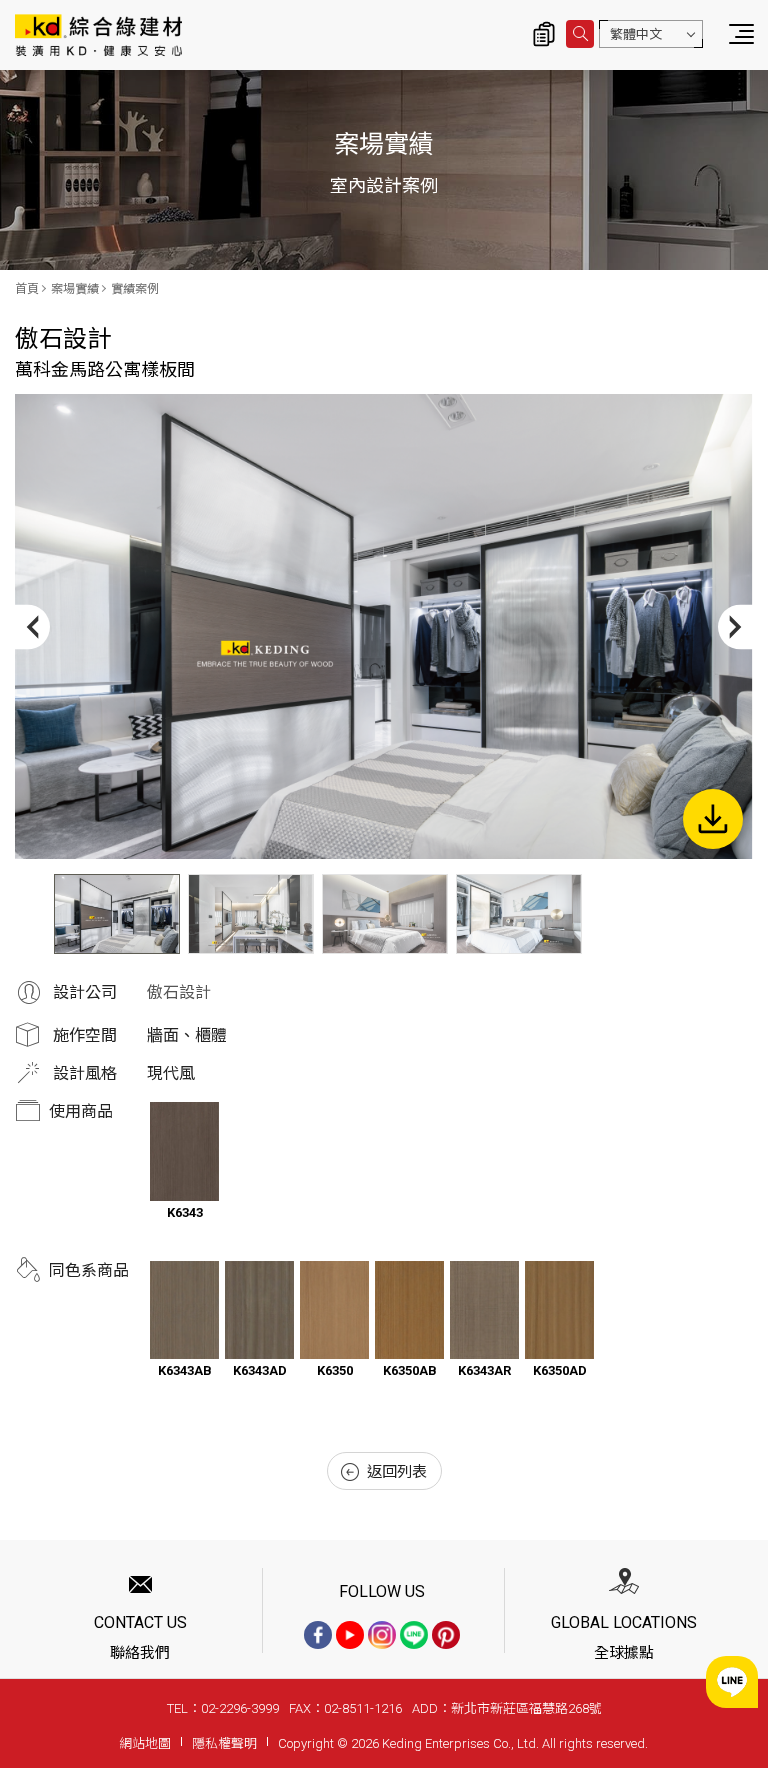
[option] (384, 626)
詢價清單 (544, 34)
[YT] (350, 1635)
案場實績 (75, 289)
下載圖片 (713, 819)
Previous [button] (32, 626)
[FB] (318, 1635)
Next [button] (735, 626)
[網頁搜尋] (580, 34)
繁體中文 (636, 34)
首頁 (27, 289)
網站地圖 (145, 1743)
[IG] (382, 1635)
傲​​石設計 (179, 992)
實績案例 (135, 289)
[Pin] (446, 1635)
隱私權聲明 (224, 1743)
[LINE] (414, 1635)
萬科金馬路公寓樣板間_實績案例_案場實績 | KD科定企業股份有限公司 (98, 35)
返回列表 (397, 1472)
